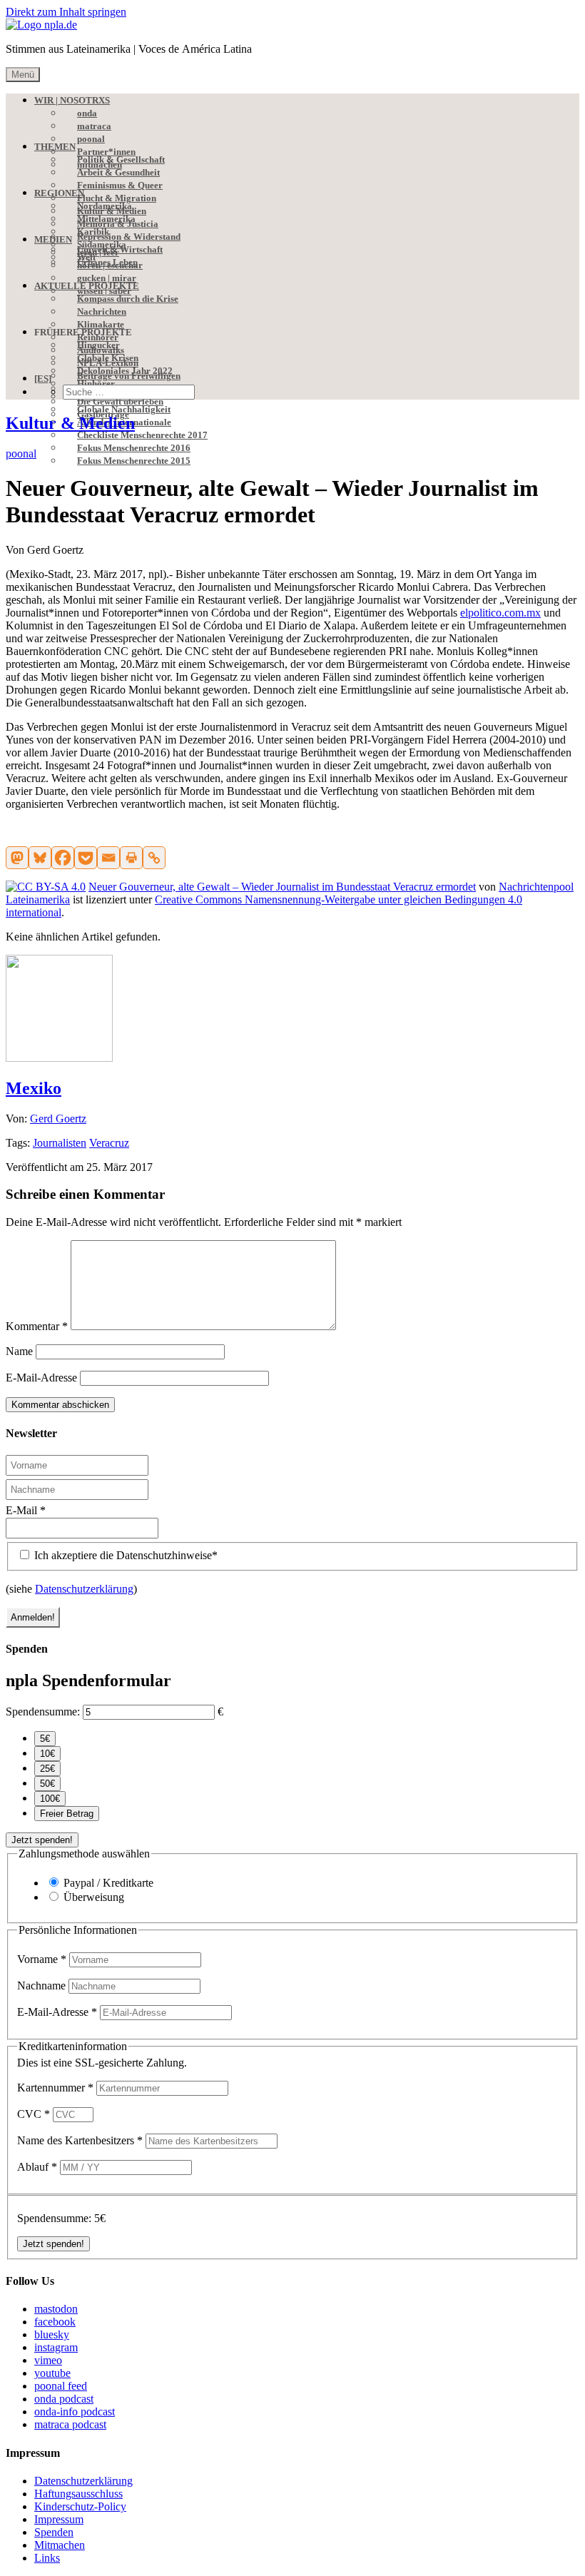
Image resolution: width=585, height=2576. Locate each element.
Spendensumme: (43, 1712)
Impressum (59, 2519)
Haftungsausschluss (78, 2494)
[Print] (131, 858)
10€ (47, 1754)
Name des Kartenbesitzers (80, 2140)
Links (47, 2558)
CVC (34, 2114)
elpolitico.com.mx (500, 613)
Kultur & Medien (70, 423)
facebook (55, 2322)
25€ (47, 1769)
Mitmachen (60, 2545)
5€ (45, 1739)
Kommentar (37, 1326)
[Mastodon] (17, 858)
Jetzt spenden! (42, 1840)
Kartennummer (55, 2088)
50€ (47, 1784)
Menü (23, 75)
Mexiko (34, 1088)
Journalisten (60, 1143)
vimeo (48, 2360)
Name (19, 1351)
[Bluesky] (40, 858)
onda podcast (64, 2399)
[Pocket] (86, 858)
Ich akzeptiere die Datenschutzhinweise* (124, 1555)
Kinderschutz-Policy (80, 2506)
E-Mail (26, 1510)
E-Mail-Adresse (41, 1378)
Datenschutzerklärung (84, 1589)
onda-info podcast (75, 2412)
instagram (56, 2347)
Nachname (43, 1986)
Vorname (42, 1959)
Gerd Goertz (58, 1119)
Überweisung (94, 1897)
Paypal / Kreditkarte (108, 1883)
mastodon (56, 2309)
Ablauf (37, 2167)
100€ (50, 1799)
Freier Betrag (67, 1814)
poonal (21, 453)
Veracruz (109, 1143)
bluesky (52, 2334)
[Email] (108, 858)
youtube (52, 2373)
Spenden (54, 2532)
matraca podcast (70, 2424)
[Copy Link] (154, 858)
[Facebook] (63, 858)
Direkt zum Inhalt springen (66, 12)
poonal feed (61, 2386)
